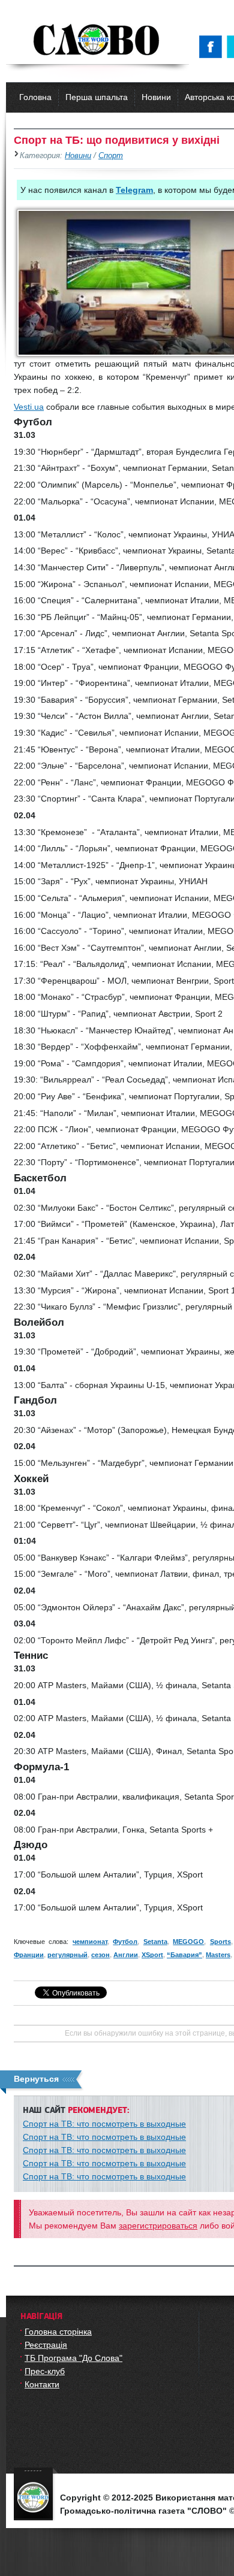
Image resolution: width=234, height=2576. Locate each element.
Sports (220, 1942)
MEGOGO (188, 1942)
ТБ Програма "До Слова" (73, 2358)
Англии (126, 1955)
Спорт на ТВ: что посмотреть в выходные (104, 2124)
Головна (35, 97)
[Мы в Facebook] (213, 47)
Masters (218, 1955)
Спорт (111, 156)
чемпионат (90, 1942)
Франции (29, 1955)
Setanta (155, 1942)
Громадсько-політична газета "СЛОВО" (97, 41)
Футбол (125, 1942)
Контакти (42, 2384)
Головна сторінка (58, 2332)
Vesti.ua (29, 407)
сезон (100, 1955)
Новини (156, 97)
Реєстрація (46, 2345)
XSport (152, 1955)
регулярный (67, 1955)
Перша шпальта (97, 97)
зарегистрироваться (158, 2226)
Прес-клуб (45, 2371)
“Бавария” (184, 1955)
